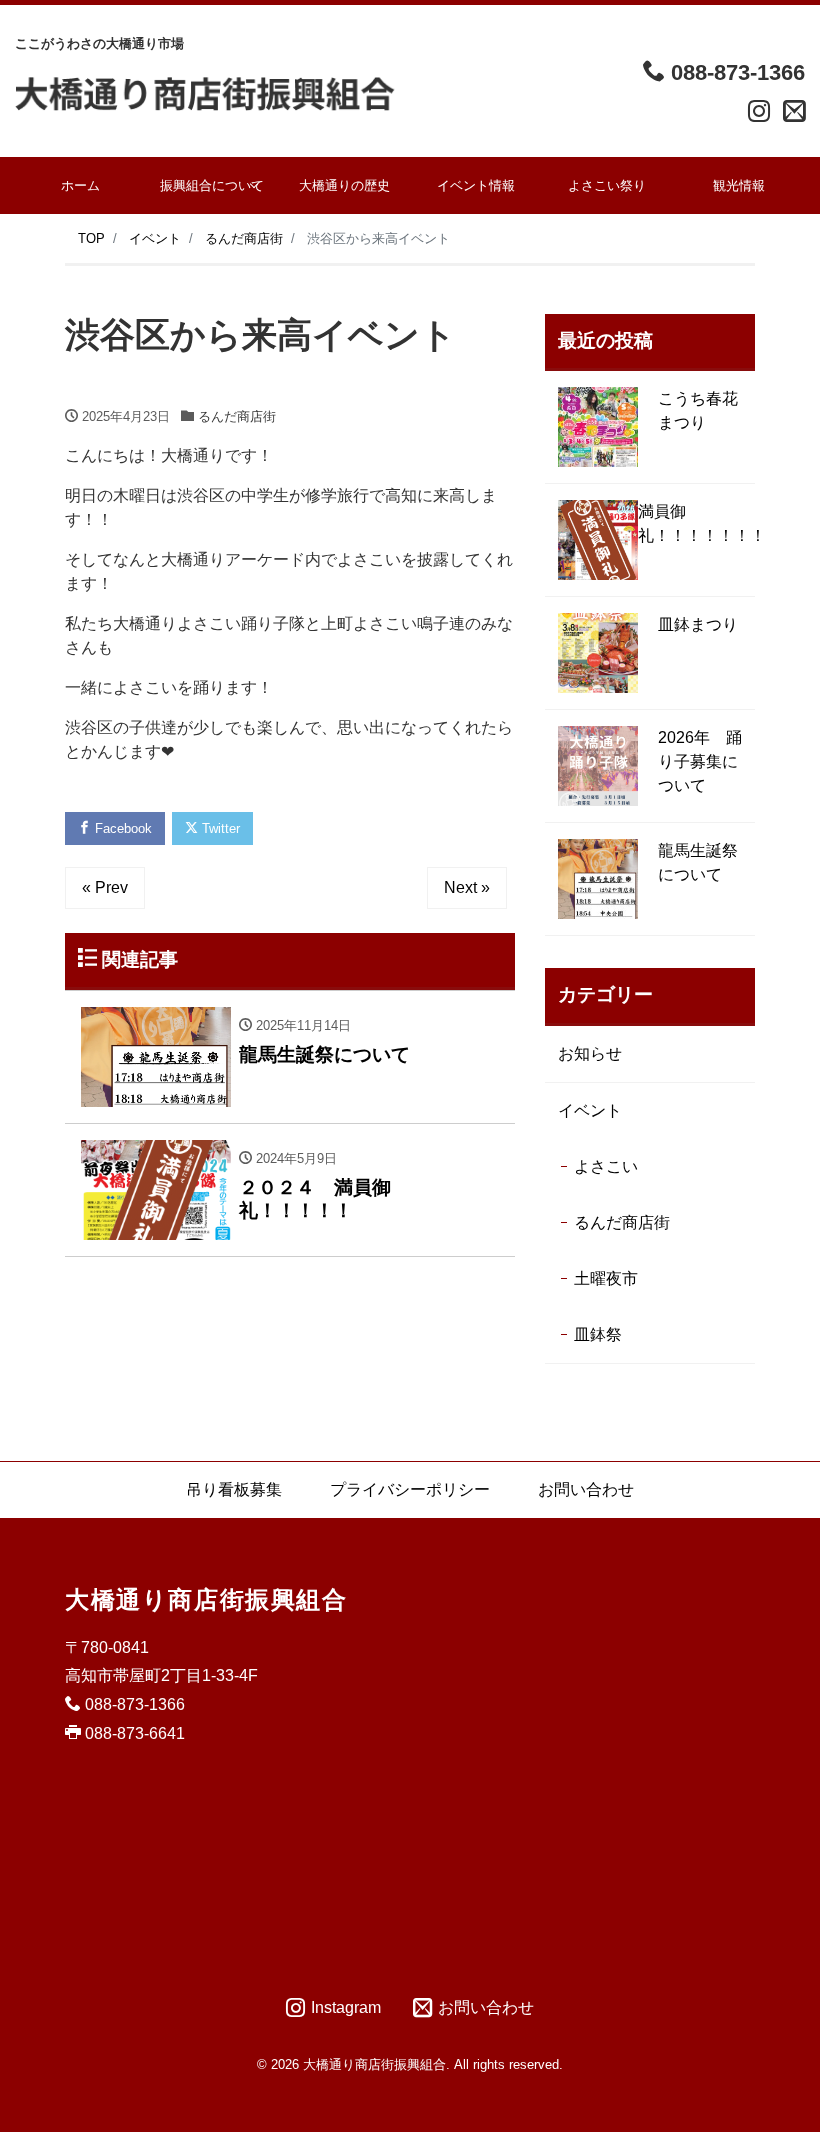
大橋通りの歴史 (344, 185)
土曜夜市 (606, 1278)
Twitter (219, 828)
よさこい (606, 1166)
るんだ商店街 (237, 416)
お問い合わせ (586, 1489)
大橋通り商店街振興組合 (206, 1599)
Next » (467, 887)
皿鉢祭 (598, 1334)
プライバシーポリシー (410, 1489)
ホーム (80, 185)
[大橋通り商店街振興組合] (205, 92)
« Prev (105, 887)
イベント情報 (476, 185)
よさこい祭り (607, 185)
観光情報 (739, 185)
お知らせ (590, 1053)
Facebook (121, 828)
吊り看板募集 (234, 1489)
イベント (590, 1110)
